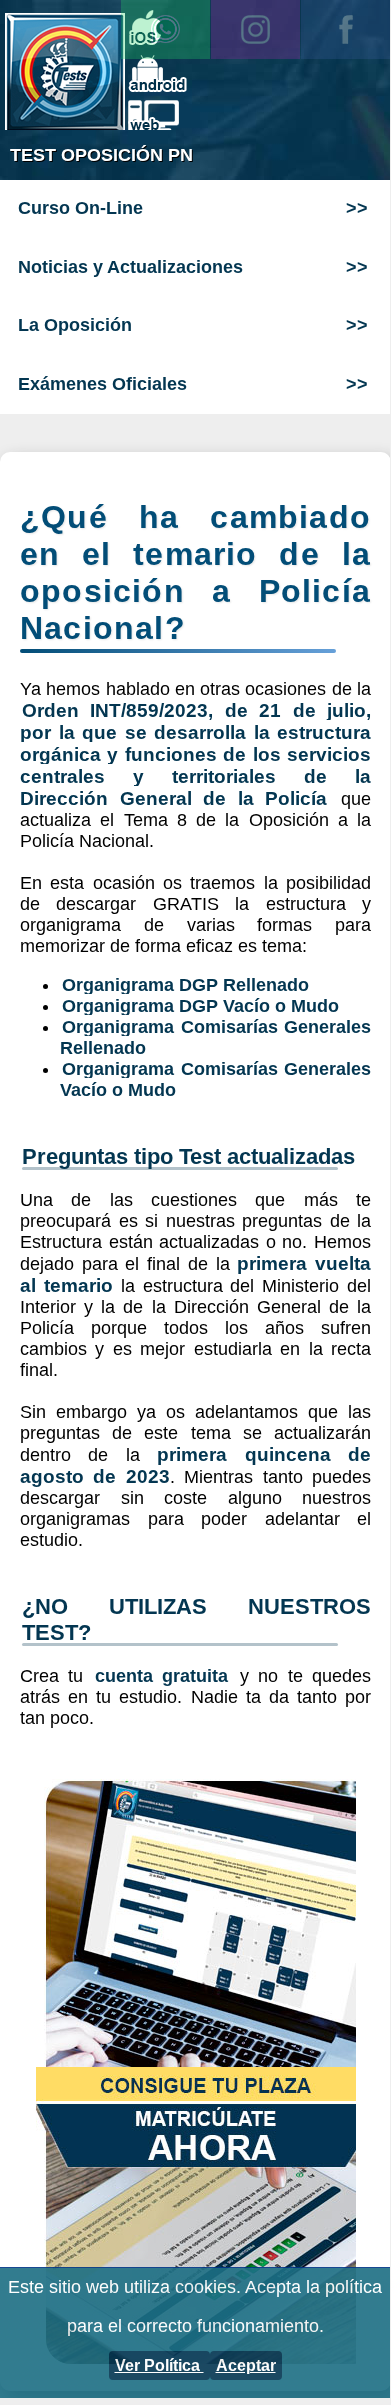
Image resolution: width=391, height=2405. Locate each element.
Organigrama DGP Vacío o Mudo (200, 1006)
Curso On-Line (80, 208)
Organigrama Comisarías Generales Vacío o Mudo (215, 1079)
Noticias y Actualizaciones (130, 267)
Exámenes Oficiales (102, 384)
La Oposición (75, 325)
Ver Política (159, 2365)
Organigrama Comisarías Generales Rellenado (215, 1037)
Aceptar (246, 2365)
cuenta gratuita (161, 1676)
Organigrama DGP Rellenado (185, 985)
